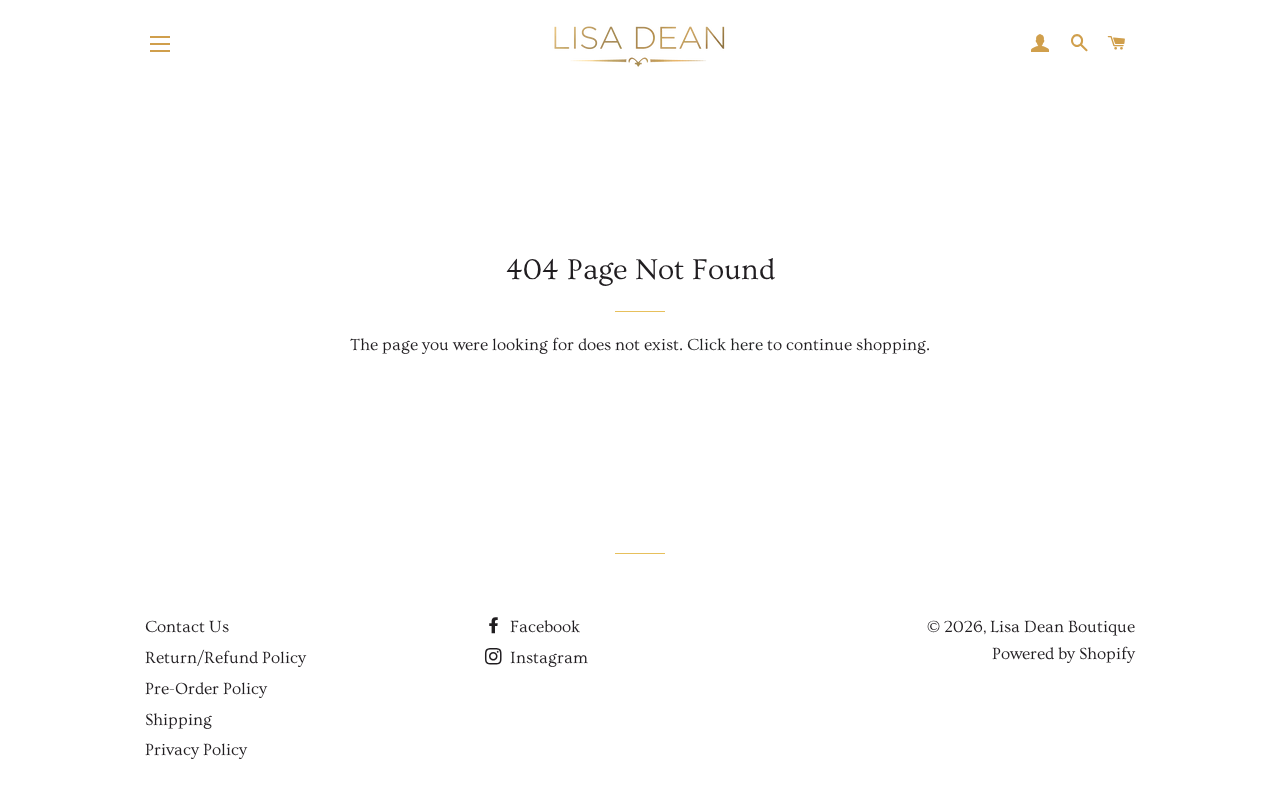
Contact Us (187, 626)
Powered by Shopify (1063, 653)
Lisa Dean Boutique (1062, 626)
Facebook (543, 626)
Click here (725, 344)
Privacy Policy (196, 749)
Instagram (547, 657)
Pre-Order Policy (206, 688)
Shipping (178, 719)
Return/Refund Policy (225, 657)
